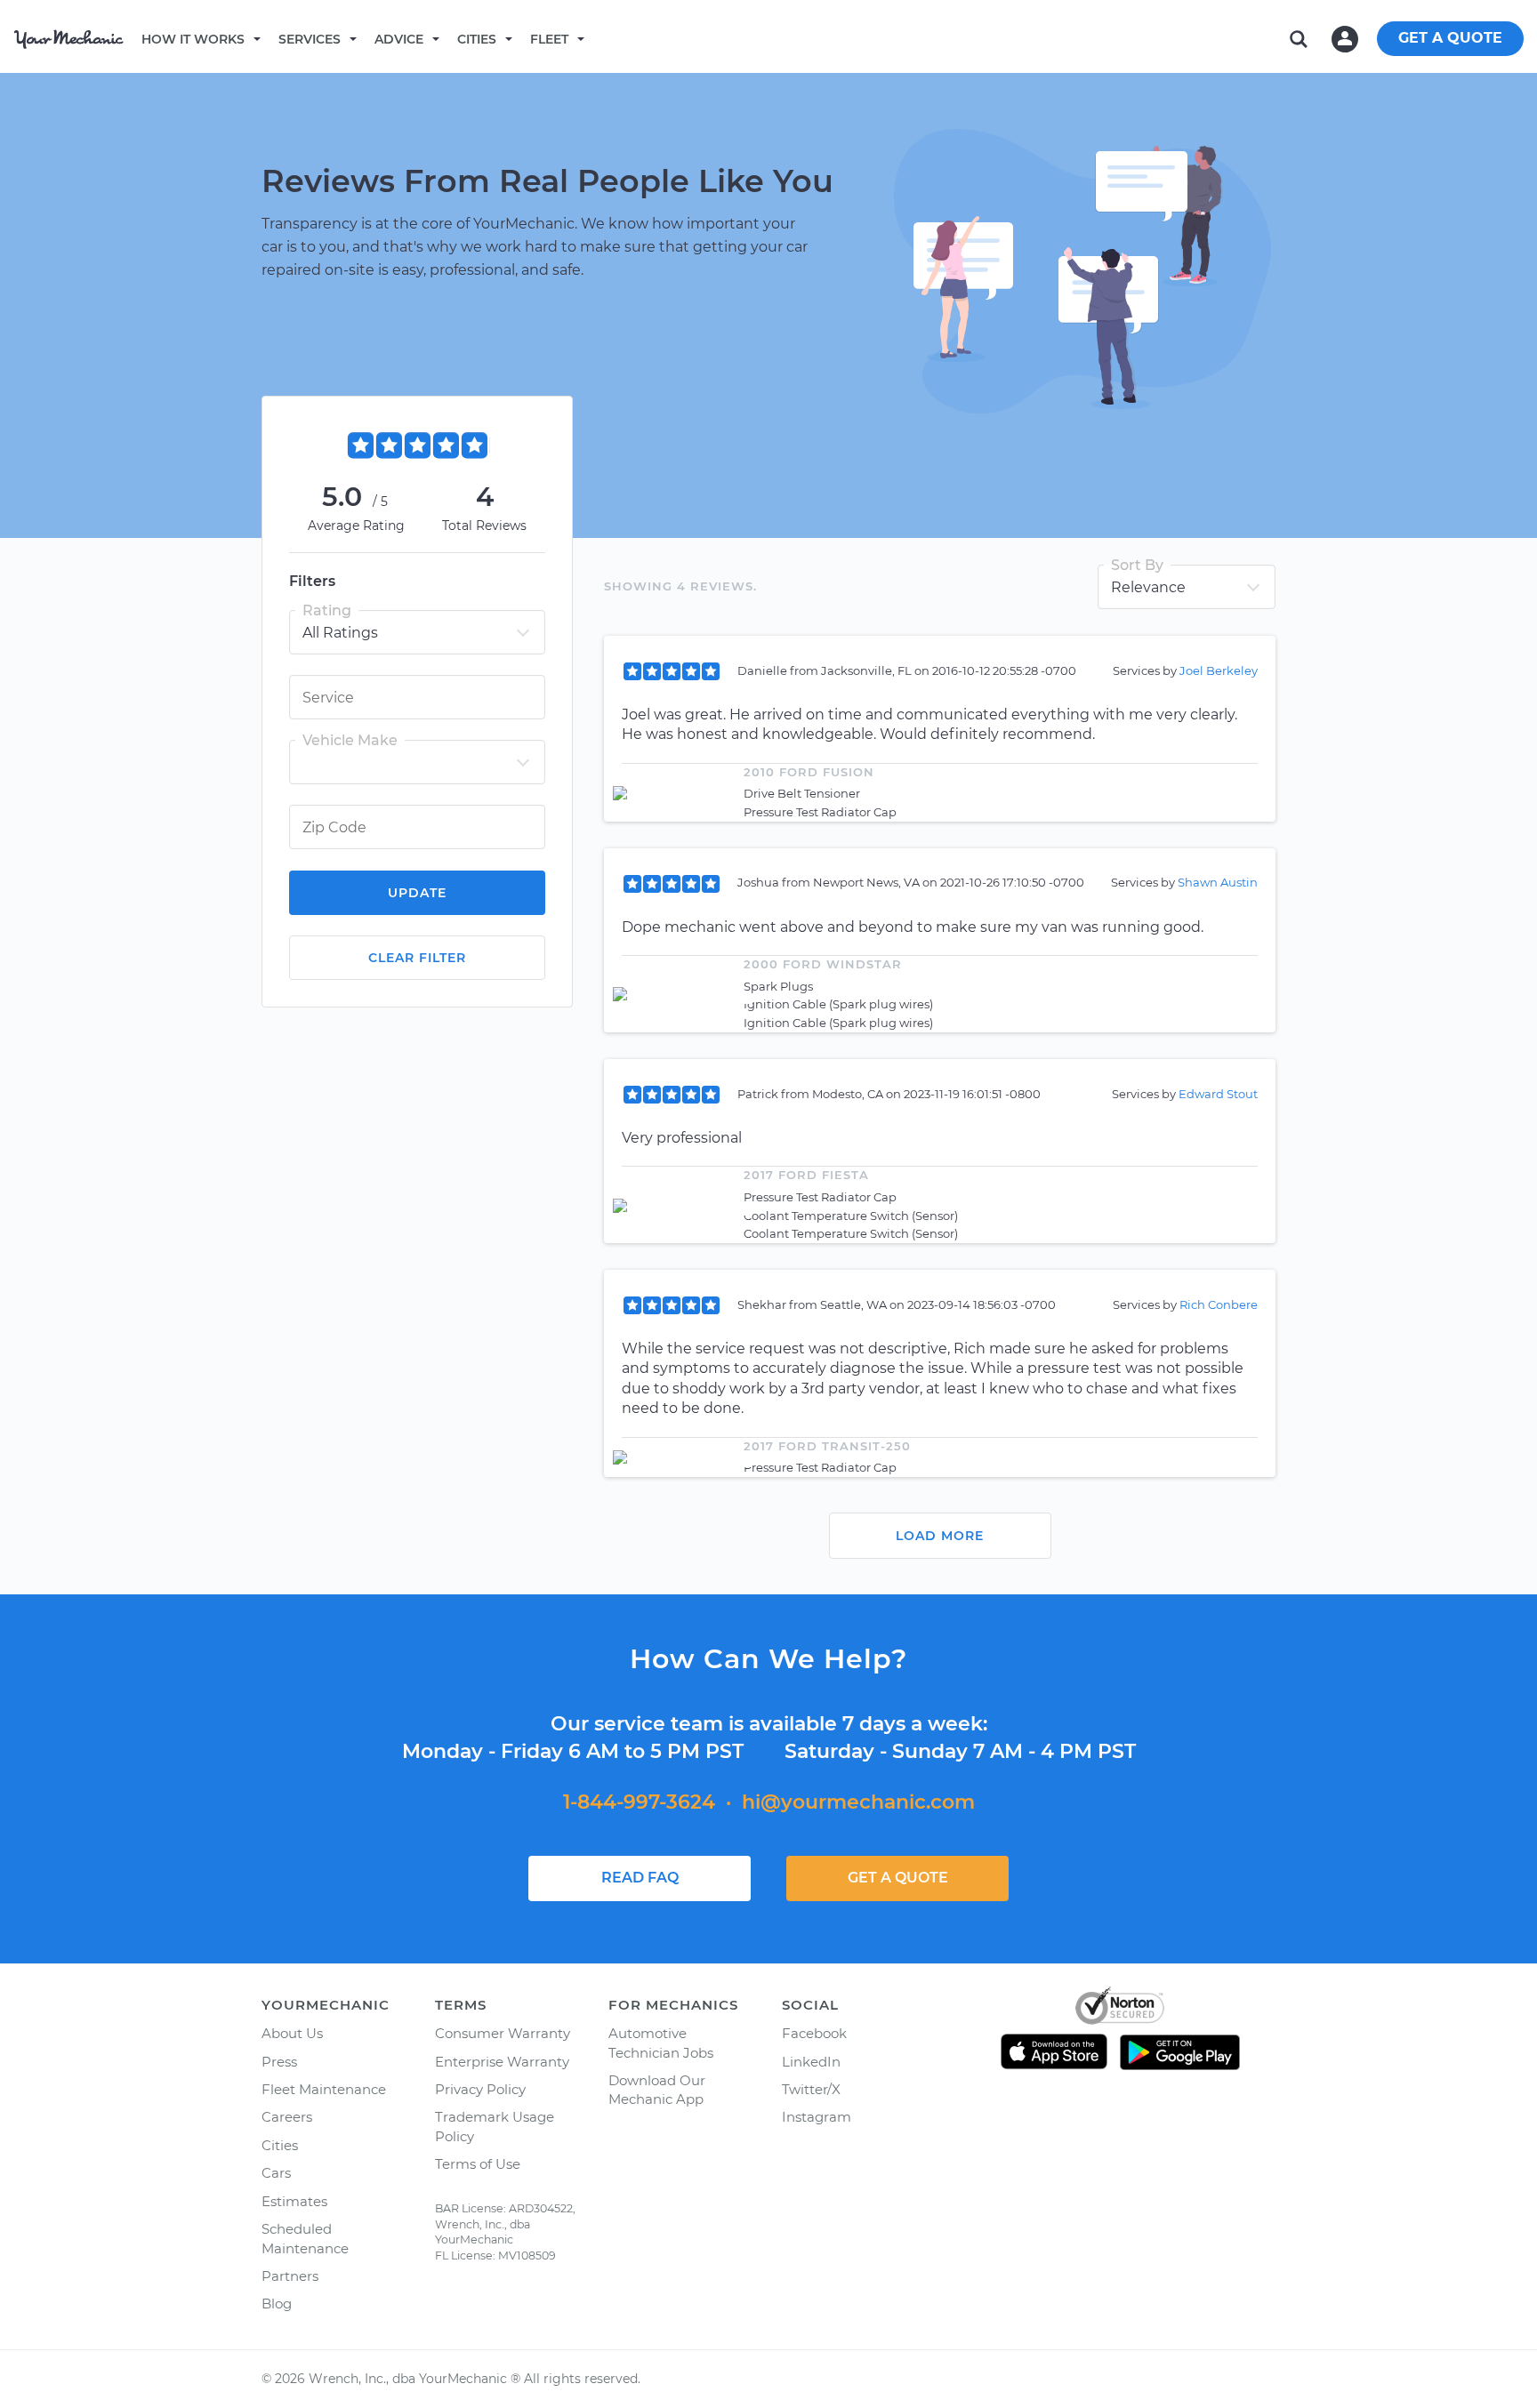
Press (279, 2062)
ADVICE (399, 39)
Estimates (294, 2201)
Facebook (814, 2033)
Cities (477, 39)
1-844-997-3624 (639, 1802)
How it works (193, 39)
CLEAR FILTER (417, 958)
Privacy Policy (480, 2089)
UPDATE (417, 893)
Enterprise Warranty (502, 2062)
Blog (277, 2304)
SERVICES (310, 39)
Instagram (817, 2117)
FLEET (549, 39)
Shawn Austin (1218, 882)
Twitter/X (811, 2089)
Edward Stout (1218, 1094)
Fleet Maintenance (324, 2089)
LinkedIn (811, 2062)
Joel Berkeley (1219, 670)
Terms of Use (478, 2164)
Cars (276, 2173)
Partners (290, 2276)
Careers (287, 2117)
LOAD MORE (940, 1536)
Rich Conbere (1219, 1304)
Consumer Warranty (503, 2033)
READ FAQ (640, 1878)
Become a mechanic (673, 38)
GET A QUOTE (1450, 38)
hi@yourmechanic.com (858, 1802)
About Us (292, 2033)
